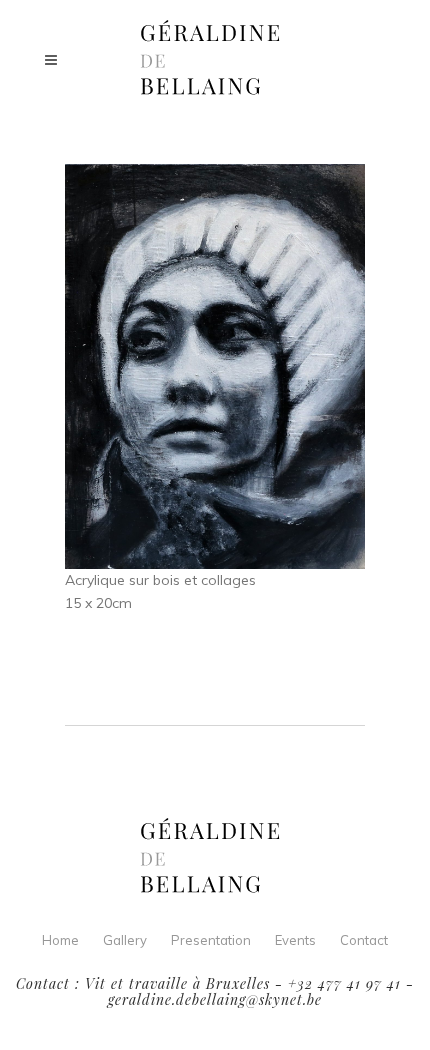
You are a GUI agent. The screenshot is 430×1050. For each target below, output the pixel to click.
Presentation (211, 940)
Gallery (125, 940)
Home (60, 940)
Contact (364, 940)
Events (295, 940)
